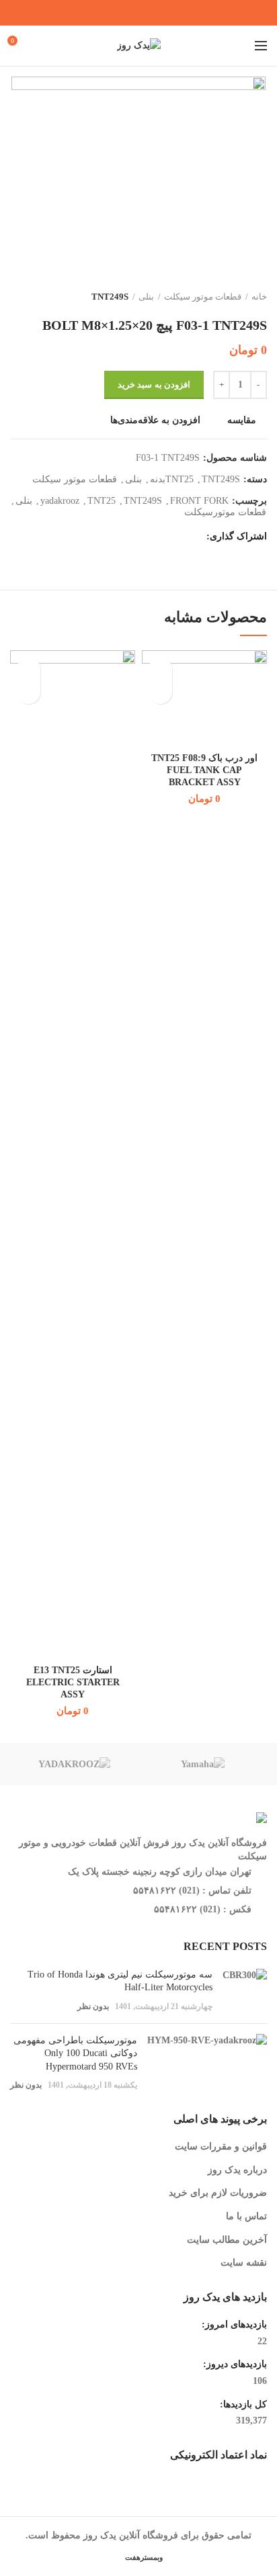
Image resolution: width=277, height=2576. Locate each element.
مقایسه (242, 420)
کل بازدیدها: (242, 2404)
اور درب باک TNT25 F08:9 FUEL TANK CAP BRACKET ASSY (204, 770)
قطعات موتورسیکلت (225, 512)
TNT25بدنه (172, 479)
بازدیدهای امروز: (233, 2324)
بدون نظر (93, 2006)
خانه (259, 297)
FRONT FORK (199, 501)
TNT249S (110, 297)
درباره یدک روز (237, 2170)
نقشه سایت (244, 2263)
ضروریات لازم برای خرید (218, 2193)
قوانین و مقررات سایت (221, 2146)
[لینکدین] (130, 13)
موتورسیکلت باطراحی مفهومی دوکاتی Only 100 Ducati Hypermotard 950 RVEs (75, 2053)
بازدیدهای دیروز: (234, 2364)
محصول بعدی (17, 297)
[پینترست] (147, 13)
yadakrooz (60, 501)
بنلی (146, 297)
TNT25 (102, 501)
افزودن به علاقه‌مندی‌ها (155, 420)
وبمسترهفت (143, 2557)
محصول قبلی (44, 297)
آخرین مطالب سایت (227, 2240)
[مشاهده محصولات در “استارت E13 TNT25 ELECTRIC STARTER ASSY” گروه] (29, 692)
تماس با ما (246, 2216)
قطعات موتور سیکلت (203, 297)
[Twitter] (164, 13)
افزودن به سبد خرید (154, 385)
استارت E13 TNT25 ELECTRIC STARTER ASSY (73, 1682)
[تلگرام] (113, 13)
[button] (160, 692)
